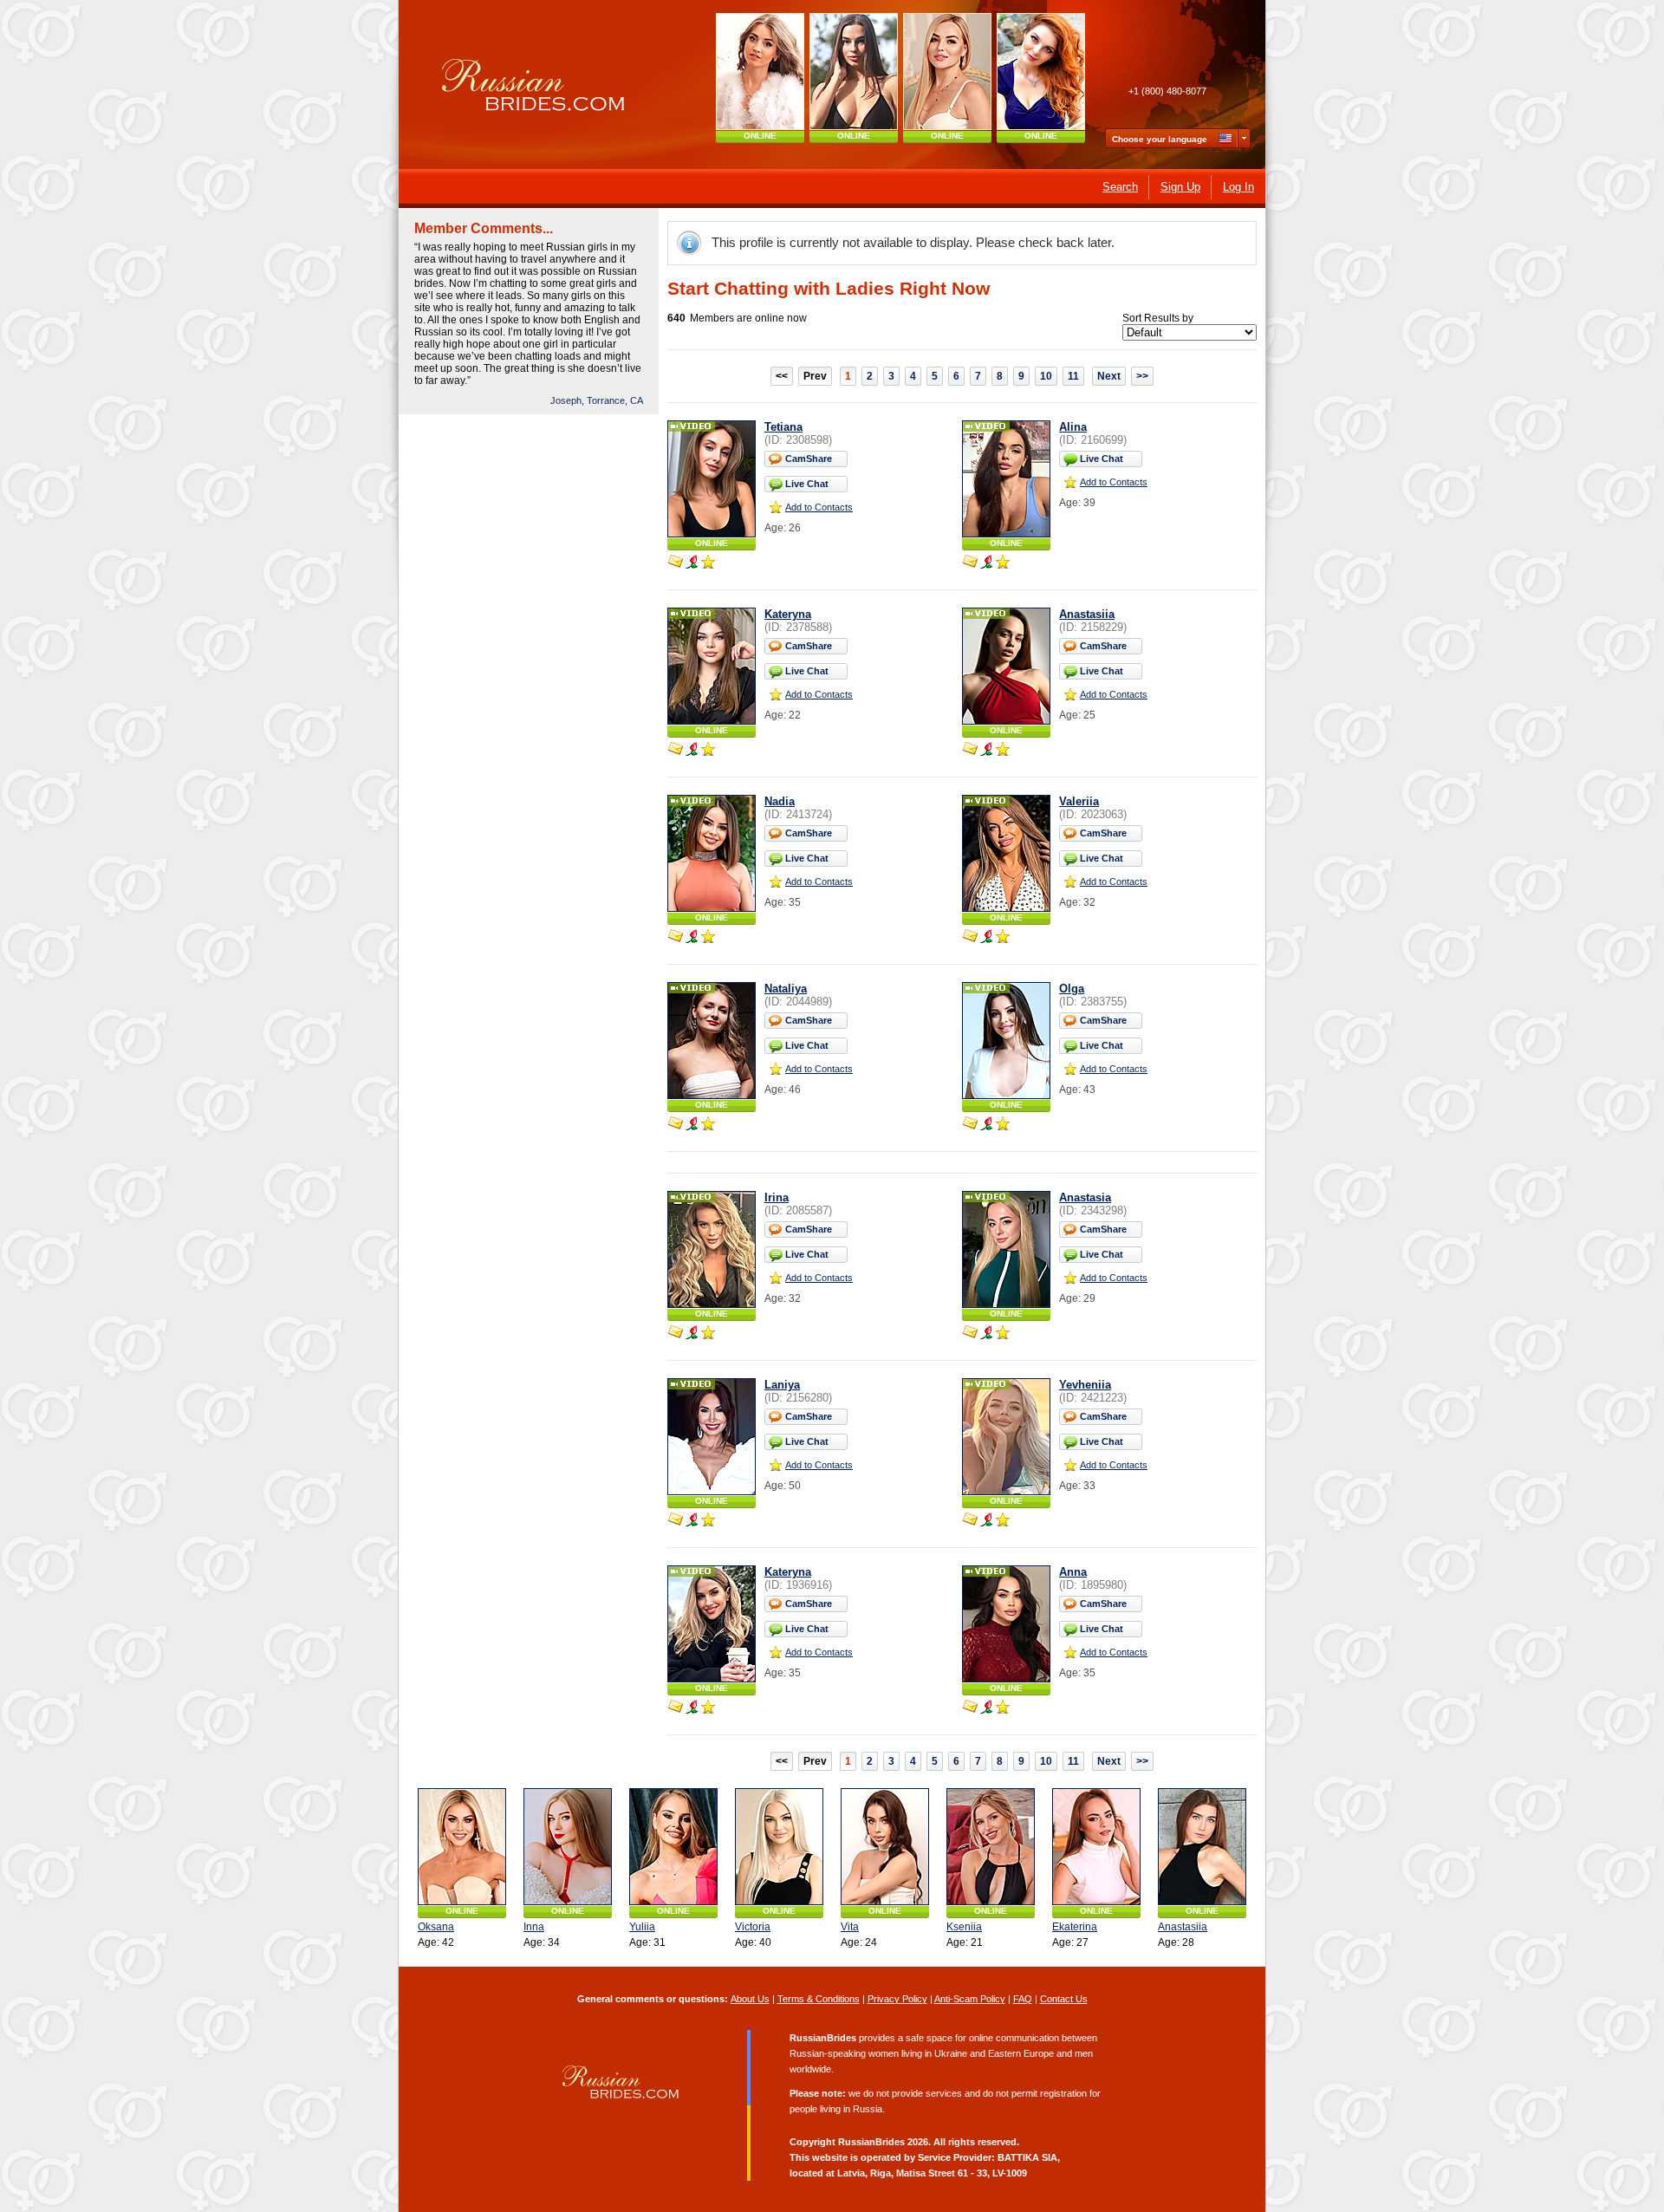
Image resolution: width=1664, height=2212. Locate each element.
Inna (534, 1927)
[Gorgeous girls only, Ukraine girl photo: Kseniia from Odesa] (991, 1847)
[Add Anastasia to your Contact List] (1003, 1334)
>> (1142, 376)
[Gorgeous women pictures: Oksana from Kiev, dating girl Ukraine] (462, 1847)
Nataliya (786, 989)
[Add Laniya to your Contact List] (708, 1521)
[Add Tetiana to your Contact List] (708, 563)
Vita (850, 1927)
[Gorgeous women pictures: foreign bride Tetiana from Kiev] (947, 72)
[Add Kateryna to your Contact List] (708, 751)
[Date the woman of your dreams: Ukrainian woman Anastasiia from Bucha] (1202, 1847)
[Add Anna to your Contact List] (1003, 1708)
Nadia (780, 801)
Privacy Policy (897, 1999)
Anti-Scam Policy (970, 1999)
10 (1046, 376)
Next (1109, 376)
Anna (1073, 1572)
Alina (1073, 427)
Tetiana (783, 427)
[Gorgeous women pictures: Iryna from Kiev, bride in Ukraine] (854, 72)
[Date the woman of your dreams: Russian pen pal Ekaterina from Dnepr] (1096, 1847)
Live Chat (807, 484)
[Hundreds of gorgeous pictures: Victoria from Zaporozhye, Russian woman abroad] (779, 1847)
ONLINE (760, 136)
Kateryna (788, 614)
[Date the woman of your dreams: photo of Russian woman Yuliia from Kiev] (673, 1847)
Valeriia (1079, 801)
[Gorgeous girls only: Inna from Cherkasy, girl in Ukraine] (568, 1847)
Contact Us (1064, 1999)
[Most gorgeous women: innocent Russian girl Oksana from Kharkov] (760, 72)
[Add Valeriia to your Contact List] (1003, 938)
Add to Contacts (819, 507)
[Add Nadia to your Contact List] (708, 938)
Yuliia (642, 1927)
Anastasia (1085, 1197)
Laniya (782, 1385)
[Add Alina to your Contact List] (1003, 563)
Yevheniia (1085, 1385)
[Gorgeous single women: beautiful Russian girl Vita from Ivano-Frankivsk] (885, 1847)
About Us (750, 1999)
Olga (1072, 989)
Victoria (753, 1927)
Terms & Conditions (819, 1999)
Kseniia (964, 1927)
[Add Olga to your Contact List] (1003, 1125)
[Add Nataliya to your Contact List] (708, 1125)
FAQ (1023, 1999)
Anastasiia (1087, 614)
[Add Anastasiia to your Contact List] (1003, 751)
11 (1073, 376)
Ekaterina (1075, 1927)
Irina (777, 1197)
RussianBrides (871, 2142)
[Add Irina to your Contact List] (708, 1334)
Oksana (436, 1927)
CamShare (809, 459)
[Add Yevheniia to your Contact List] (1003, 1521)
